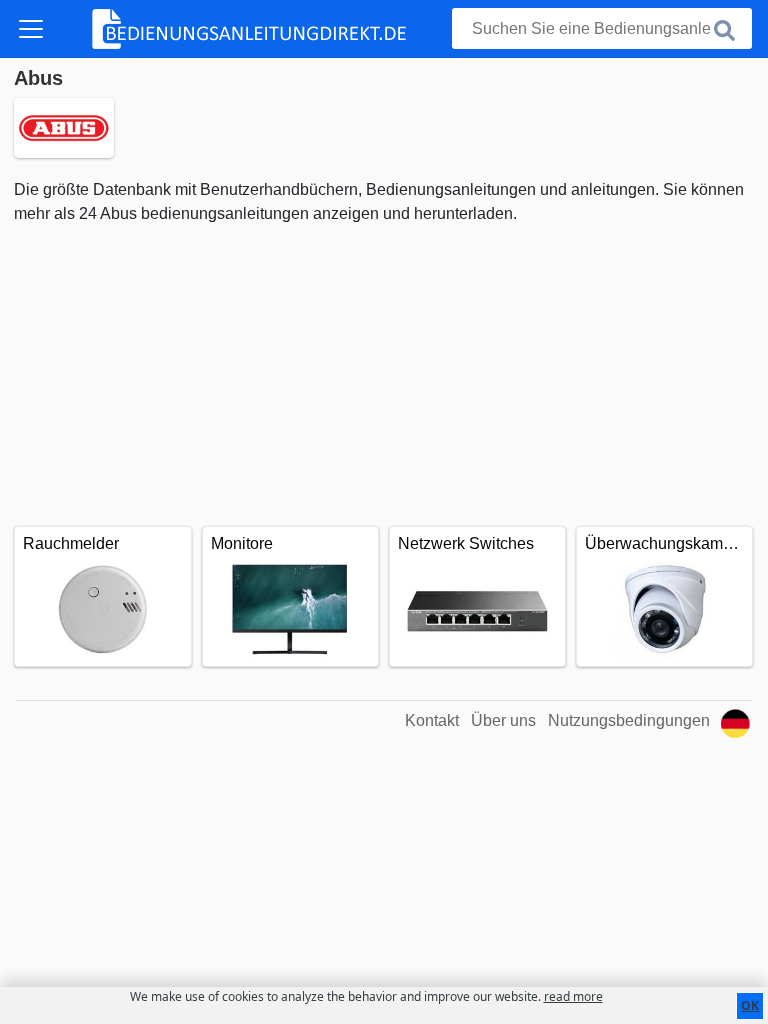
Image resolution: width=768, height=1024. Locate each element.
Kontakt (432, 720)
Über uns (503, 720)
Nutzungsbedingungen (629, 720)
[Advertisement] (383, 376)
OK (750, 1005)
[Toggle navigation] (31, 29)
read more (573, 996)
